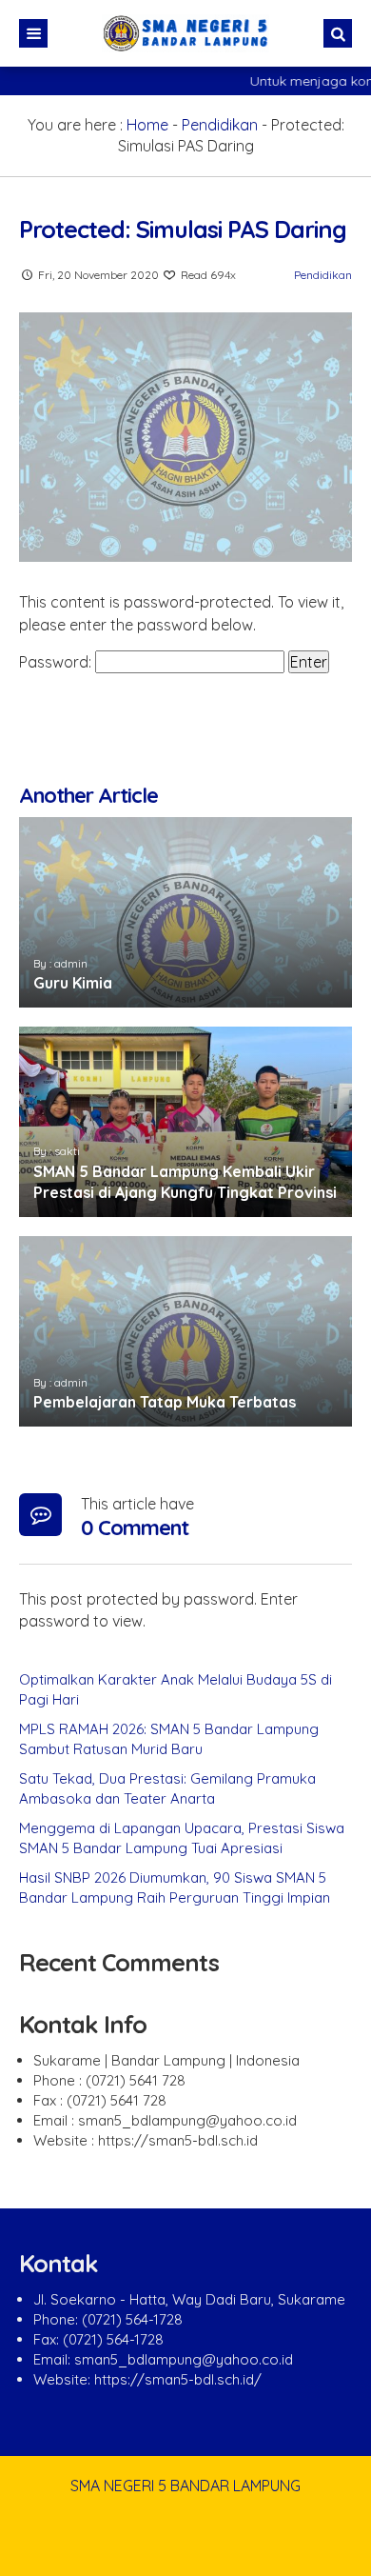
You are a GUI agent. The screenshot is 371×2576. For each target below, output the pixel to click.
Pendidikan (220, 125)
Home (147, 125)
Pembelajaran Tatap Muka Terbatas (165, 1402)
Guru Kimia (73, 983)
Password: (57, 662)
